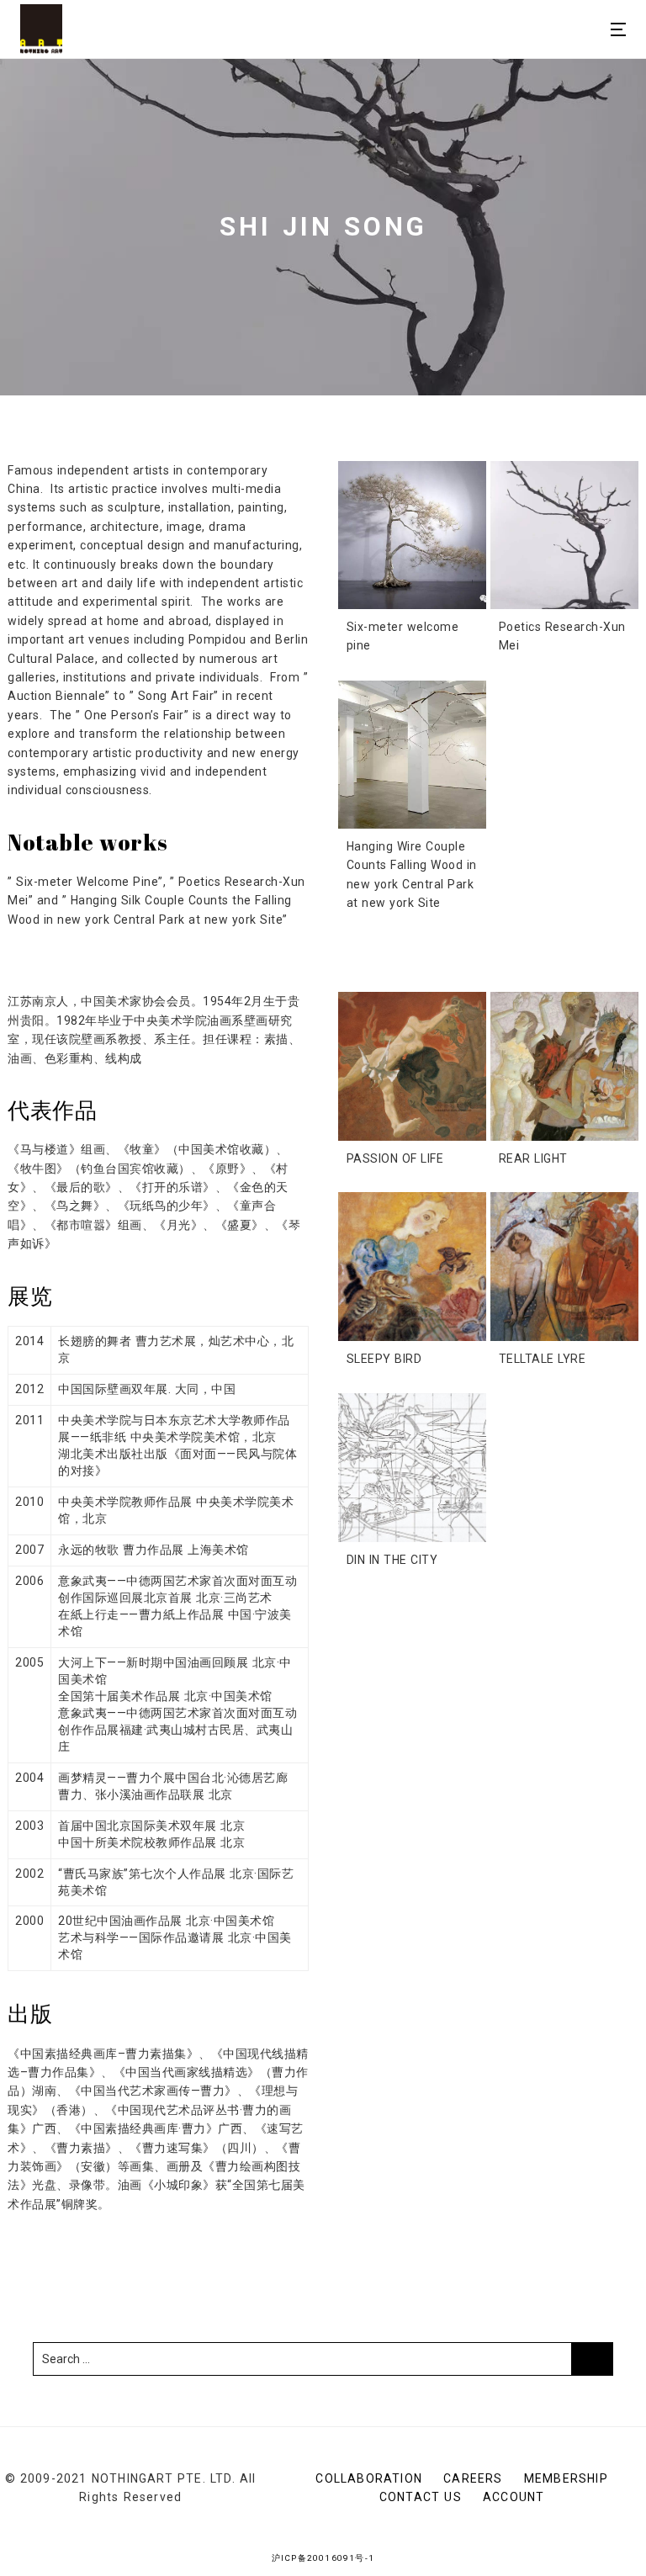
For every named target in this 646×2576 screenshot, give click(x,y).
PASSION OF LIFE (395, 1158)
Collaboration (369, 2478)
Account (514, 2497)
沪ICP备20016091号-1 (323, 2558)
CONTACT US (421, 2497)
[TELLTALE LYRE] (564, 1266)
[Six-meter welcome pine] (412, 535)
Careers (473, 2478)
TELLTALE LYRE (543, 1359)
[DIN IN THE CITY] (412, 1467)
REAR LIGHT (533, 1158)
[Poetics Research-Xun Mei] (564, 535)
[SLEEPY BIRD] (412, 1266)
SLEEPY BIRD (384, 1359)
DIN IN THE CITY (392, 1560)
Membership (566, 2478)
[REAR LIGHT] (564, 1066)
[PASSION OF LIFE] (412, 1066)
